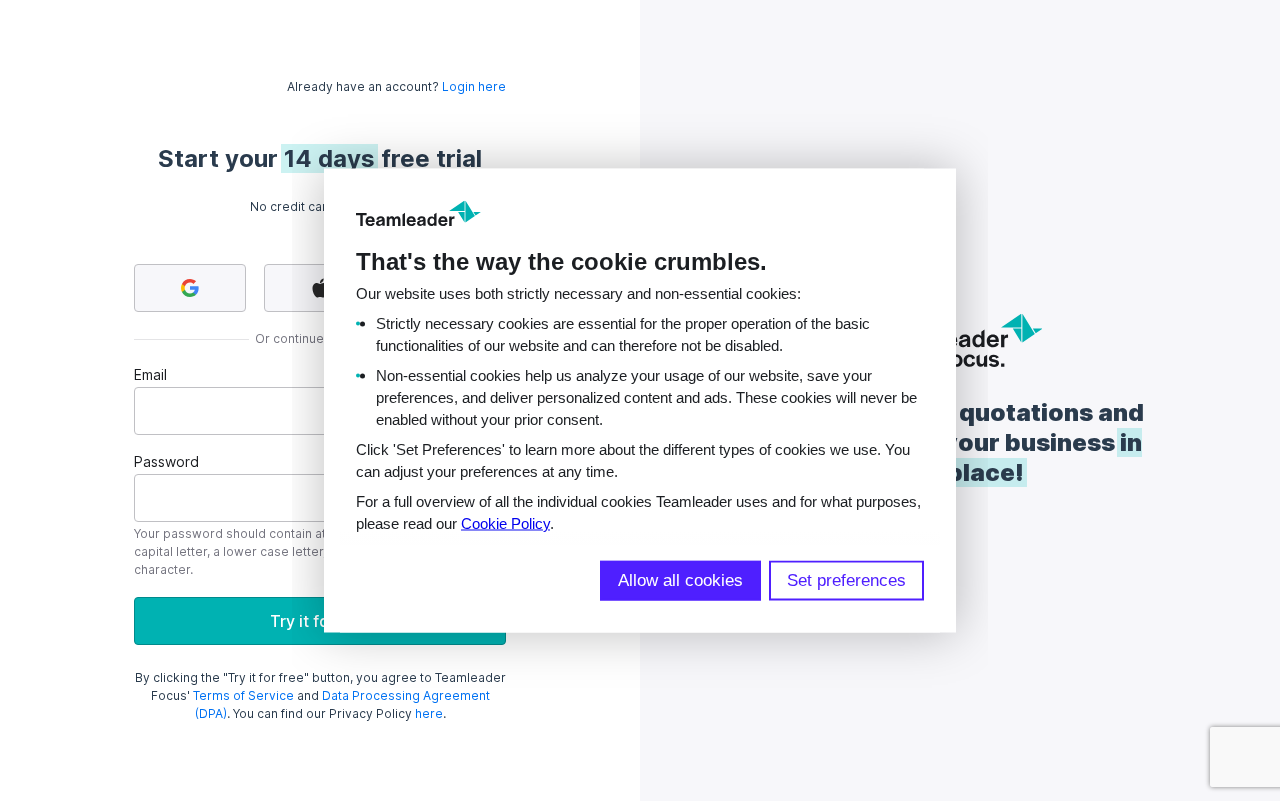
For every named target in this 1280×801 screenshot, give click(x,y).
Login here (474, 86)
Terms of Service (243, 695)
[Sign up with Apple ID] (320, 288)
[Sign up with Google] (190, 288)
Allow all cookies (680, 580)
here (429, 713)
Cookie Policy (505, 523)
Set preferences (846, 580)
